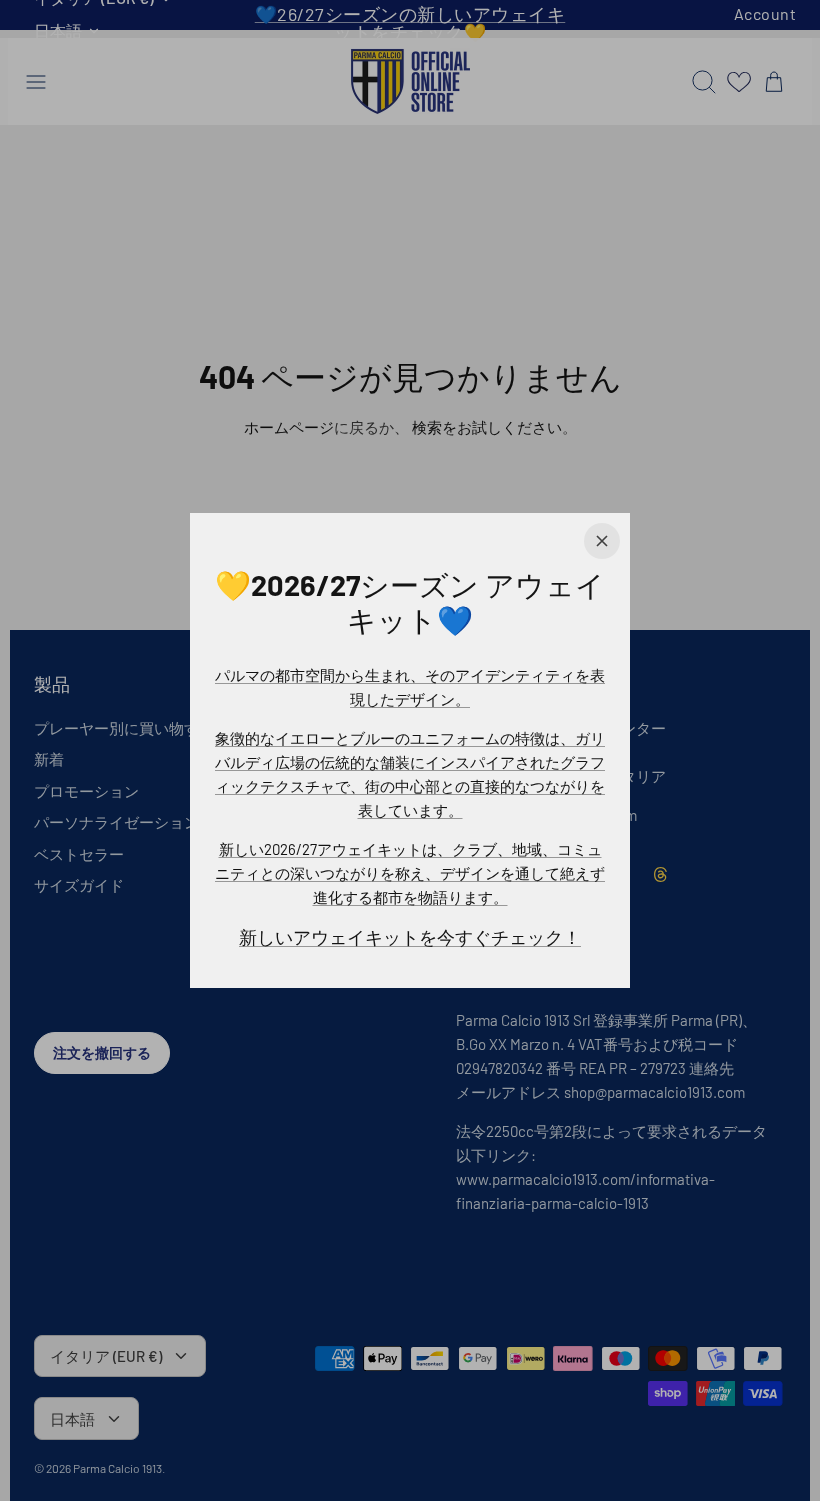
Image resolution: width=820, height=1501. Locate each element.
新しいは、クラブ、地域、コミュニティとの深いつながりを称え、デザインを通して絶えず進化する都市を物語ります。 (410, 873)
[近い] (602, 541)
